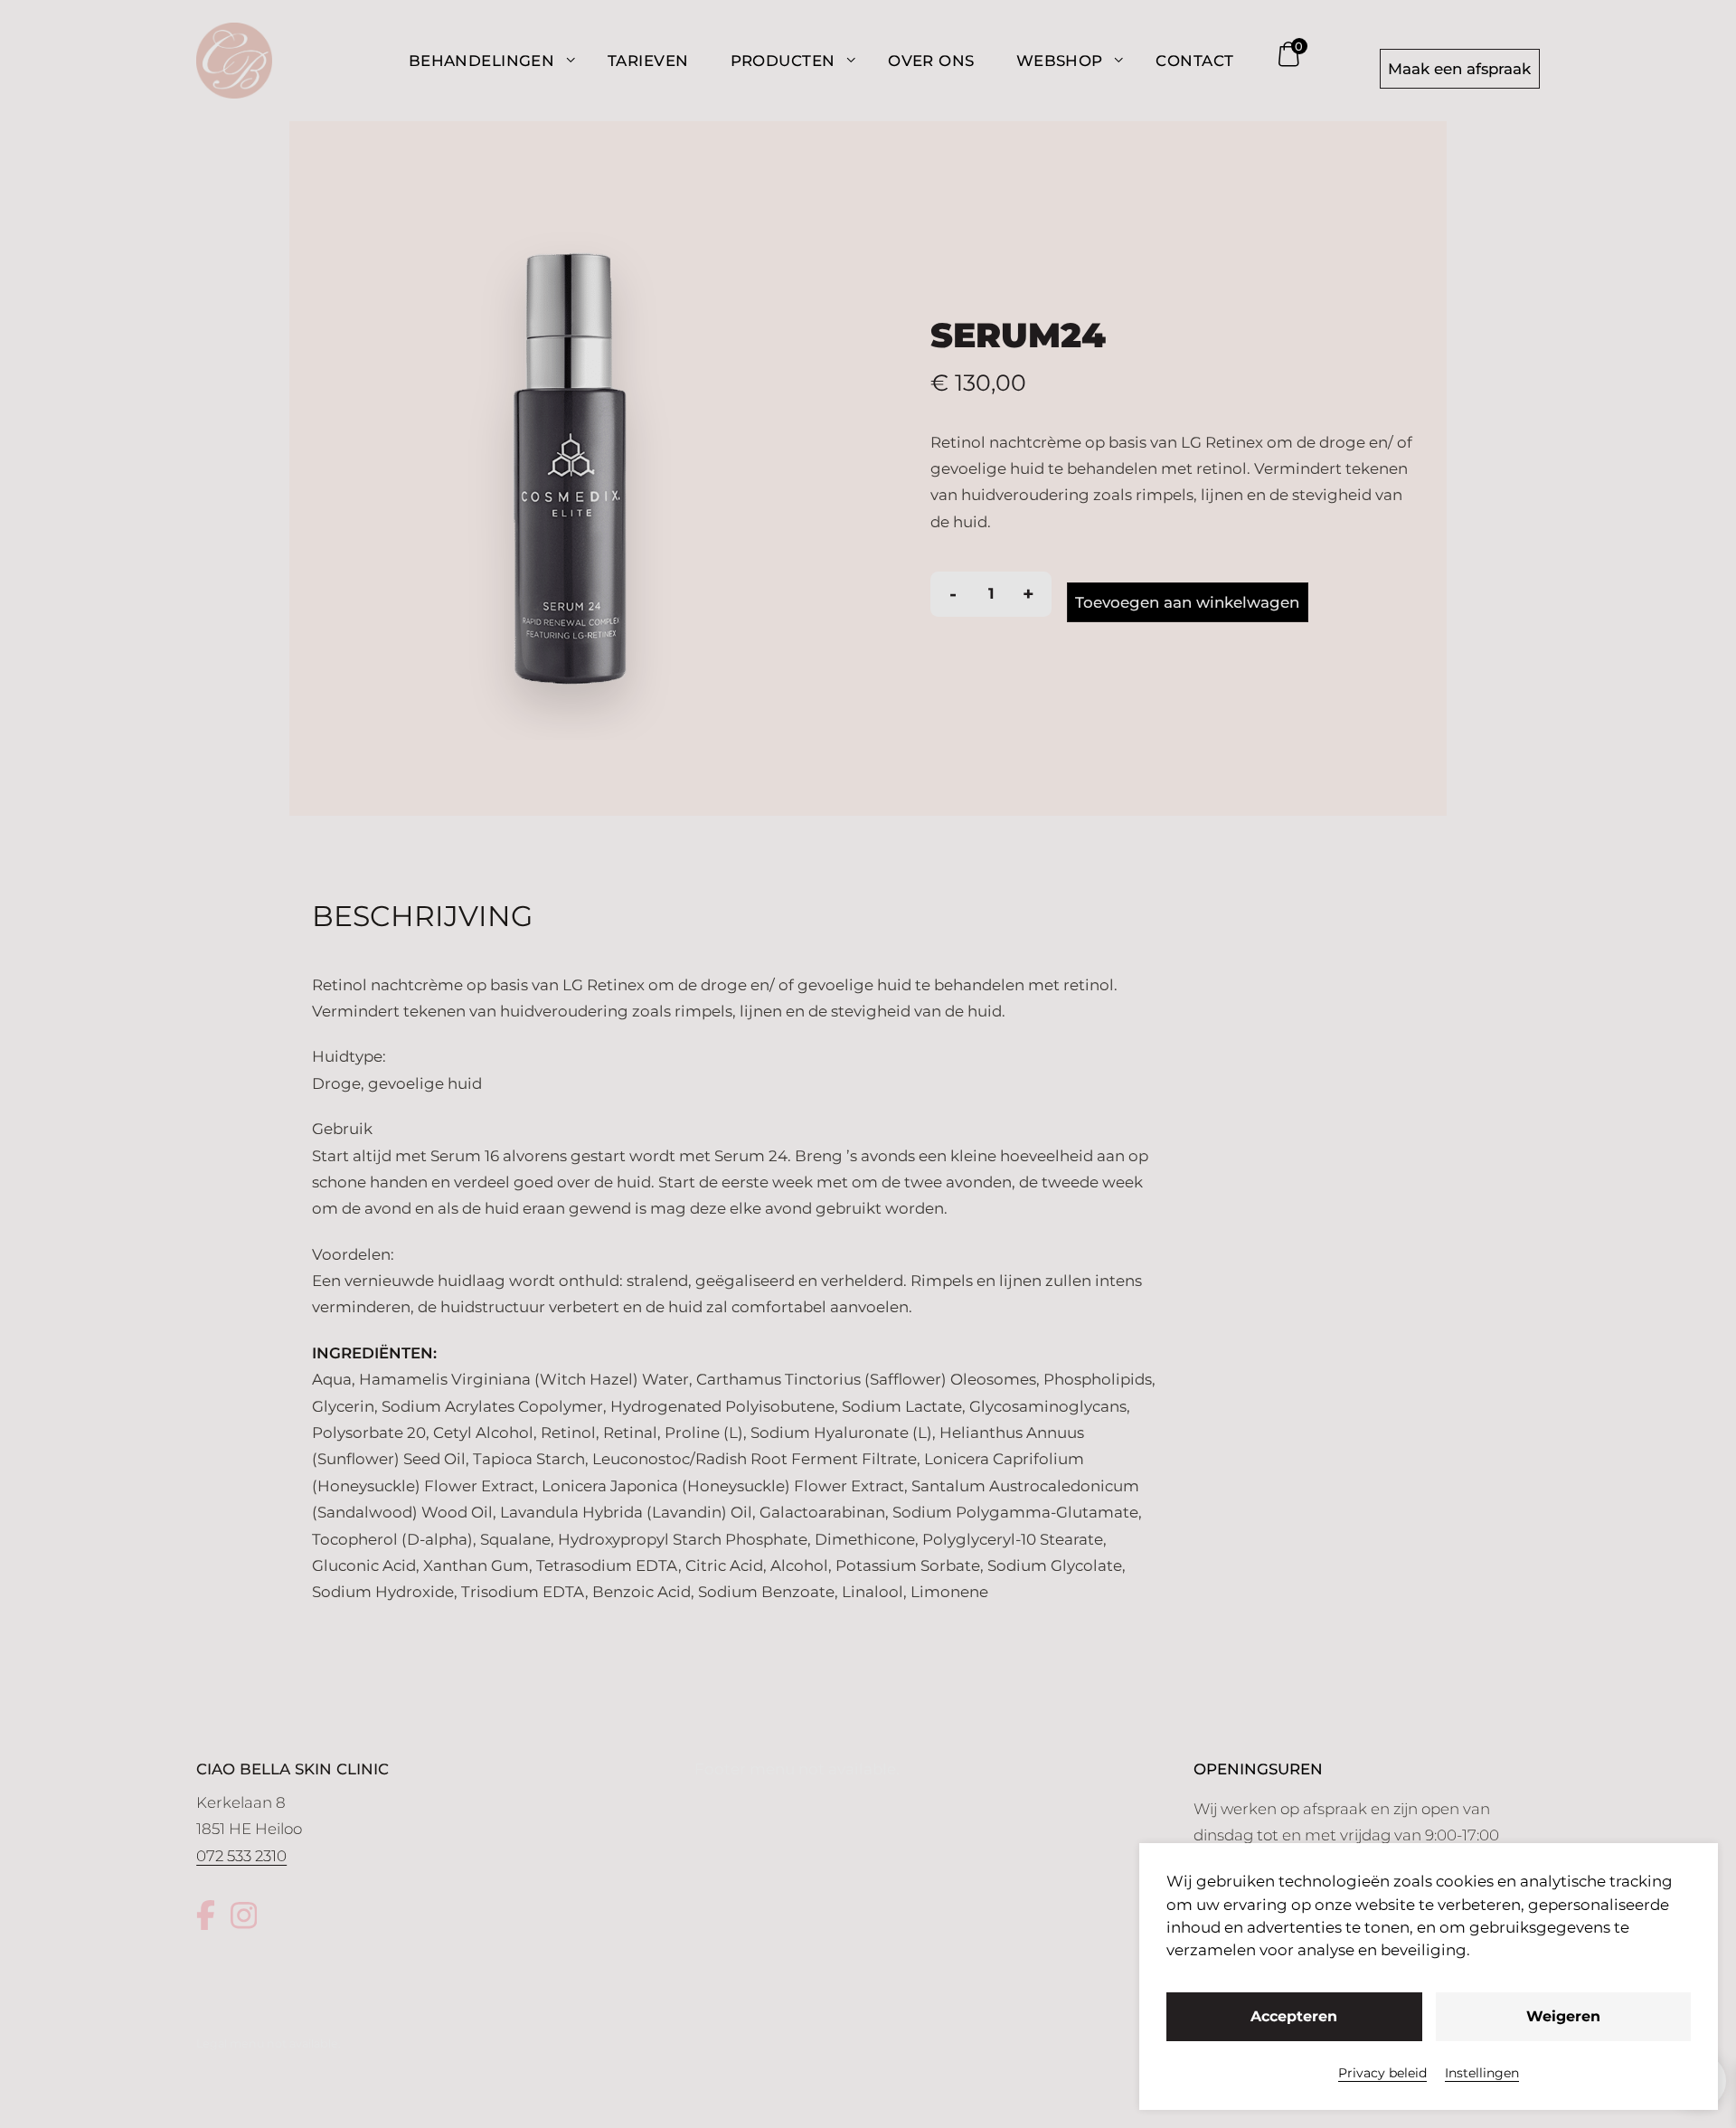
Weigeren (1563, 2016)
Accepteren (1294, 2016)
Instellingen (1482, 2073)
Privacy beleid (1382, 2073)
